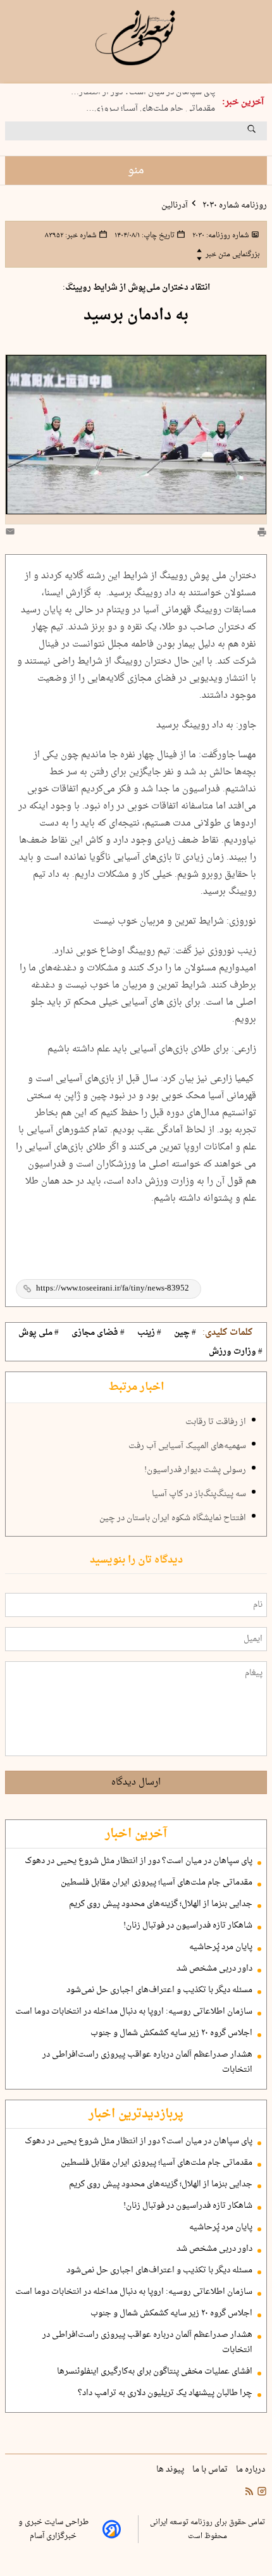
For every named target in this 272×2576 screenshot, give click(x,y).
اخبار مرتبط (136, 1387)
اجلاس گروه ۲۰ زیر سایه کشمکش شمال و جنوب (171, 2033)
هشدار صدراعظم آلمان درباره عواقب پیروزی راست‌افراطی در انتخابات (147, 2062)
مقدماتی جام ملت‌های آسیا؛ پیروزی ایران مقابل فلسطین (157, 1883)
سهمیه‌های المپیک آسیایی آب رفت (187, 1446)
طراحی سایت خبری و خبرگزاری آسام (53, 2529)
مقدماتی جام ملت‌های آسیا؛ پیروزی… (151, 106)
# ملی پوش (39, 1333)
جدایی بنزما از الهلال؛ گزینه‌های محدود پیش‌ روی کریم (161, 1904)
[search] (263, 133)
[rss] (249, 2493)
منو (136, 170)
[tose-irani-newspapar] (136, 38)
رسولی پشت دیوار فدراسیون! (195, 1470)
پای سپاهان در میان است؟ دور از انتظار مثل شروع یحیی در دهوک (139, 1861)
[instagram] (261, 2493)
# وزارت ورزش (236, 1352)
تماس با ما (211, 2470)
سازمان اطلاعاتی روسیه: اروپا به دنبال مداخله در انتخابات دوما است (134, 2012)
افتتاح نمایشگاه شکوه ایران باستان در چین (173, 1518)
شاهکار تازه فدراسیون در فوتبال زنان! (188, 1926)
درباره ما (251, 2470)
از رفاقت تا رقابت (216, 1422)
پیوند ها (171, 2470)
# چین (185, 1333)
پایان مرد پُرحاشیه (221, 1947)
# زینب (149, 1333)
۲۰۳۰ (220, 235)
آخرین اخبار (136, 1834)
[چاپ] (262, 534)
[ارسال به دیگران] (12, 534)
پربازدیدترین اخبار (136, 2114)
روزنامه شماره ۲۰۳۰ (234, 206)
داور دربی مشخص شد (214, 1969)
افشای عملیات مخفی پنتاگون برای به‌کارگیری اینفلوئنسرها (155, 2372)
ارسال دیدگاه (136, 1782)
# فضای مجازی (98, 1333)
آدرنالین (175, 206)
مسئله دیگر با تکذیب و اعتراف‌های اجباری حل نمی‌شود (159, 1990)
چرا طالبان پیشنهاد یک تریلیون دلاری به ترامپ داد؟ (165, 2393)
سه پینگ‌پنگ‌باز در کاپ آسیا (199, 1494)
